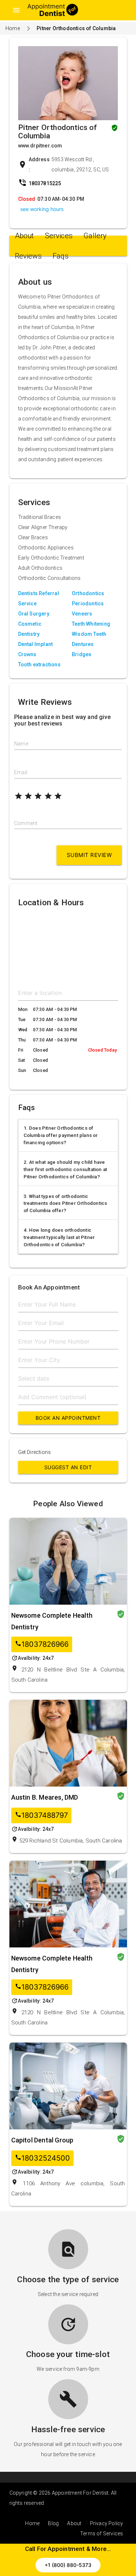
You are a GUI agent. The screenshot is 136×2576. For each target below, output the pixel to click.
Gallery (95, 236)
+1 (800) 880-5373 (68, 2565)
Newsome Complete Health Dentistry (52, 1621)
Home (13, 28)
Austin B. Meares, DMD (45, 1797)
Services (59, 236)
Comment (26, 823)
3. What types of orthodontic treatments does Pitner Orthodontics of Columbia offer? (65, 1204)
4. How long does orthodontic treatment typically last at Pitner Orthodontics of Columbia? (59, 1237)
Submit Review (89, 855)
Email (21, 772)
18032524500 (42, 2158)
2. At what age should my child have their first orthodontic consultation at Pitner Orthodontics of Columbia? (65, 1169)
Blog (53, 2523)
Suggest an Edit (68, 1467)
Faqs (61, 256)
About (24, 236)
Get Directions (35, 1452)
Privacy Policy (107, 2523)
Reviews (28, 256)
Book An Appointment (68, 1418)
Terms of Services (102, 2534)
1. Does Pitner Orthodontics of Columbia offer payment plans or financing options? (61, 1135)
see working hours (42, 209)
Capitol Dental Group (42, 2140)
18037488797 (41, 1815)
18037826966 (42, 1644)
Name (21, 744)
